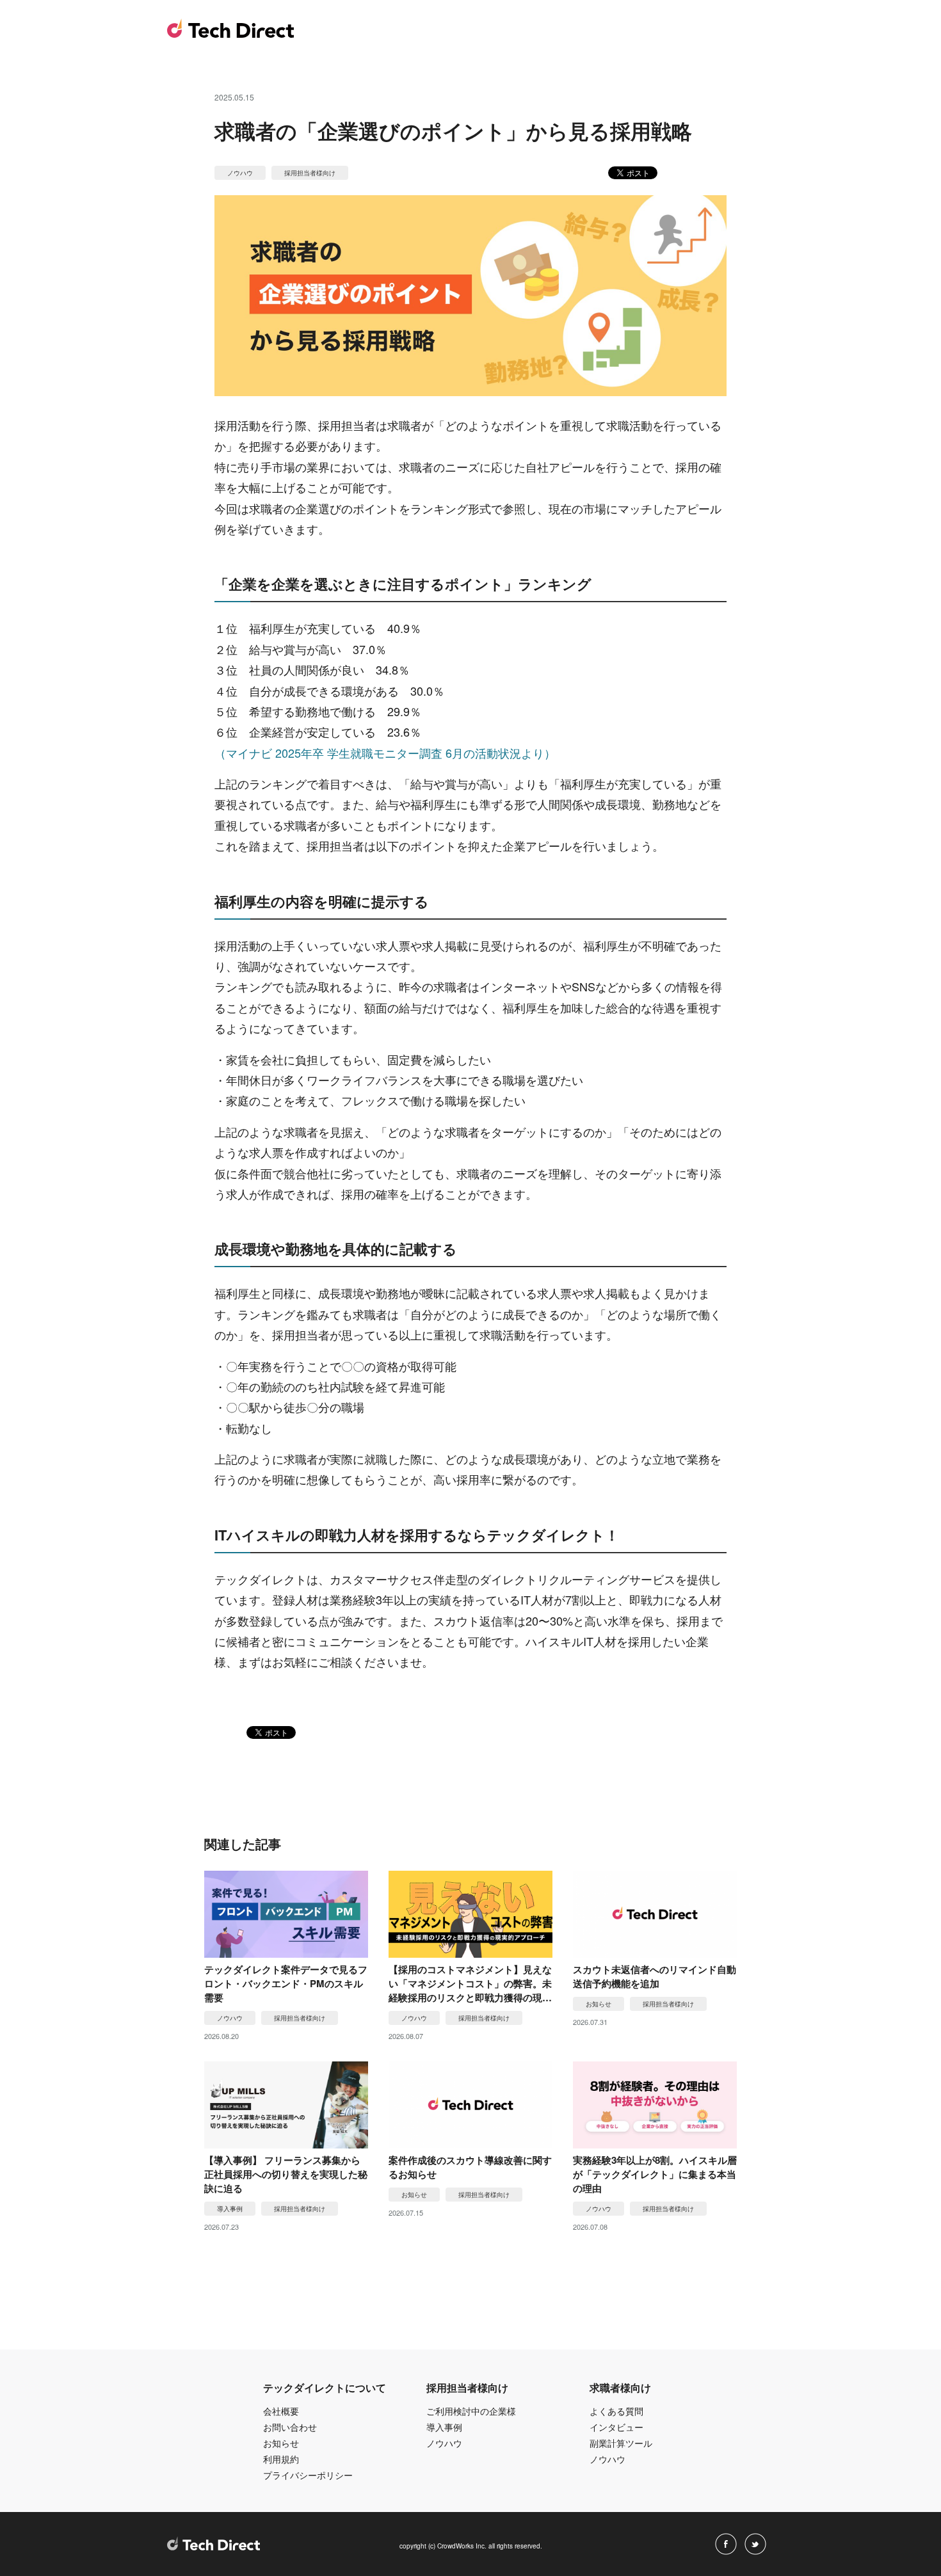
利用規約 (281, 2459)
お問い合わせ (290, 2427)
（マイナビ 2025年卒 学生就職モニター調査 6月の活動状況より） (385, 753)
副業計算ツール (621, 2443)
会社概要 (281, 2411)
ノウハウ (240, 173)
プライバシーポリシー (308, 2475)
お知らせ (281, 2443)
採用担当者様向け (310, 173)
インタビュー (616, 2427)
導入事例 (444, 2427)
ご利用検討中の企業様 (471, 2411)
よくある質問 (616, 2411)
